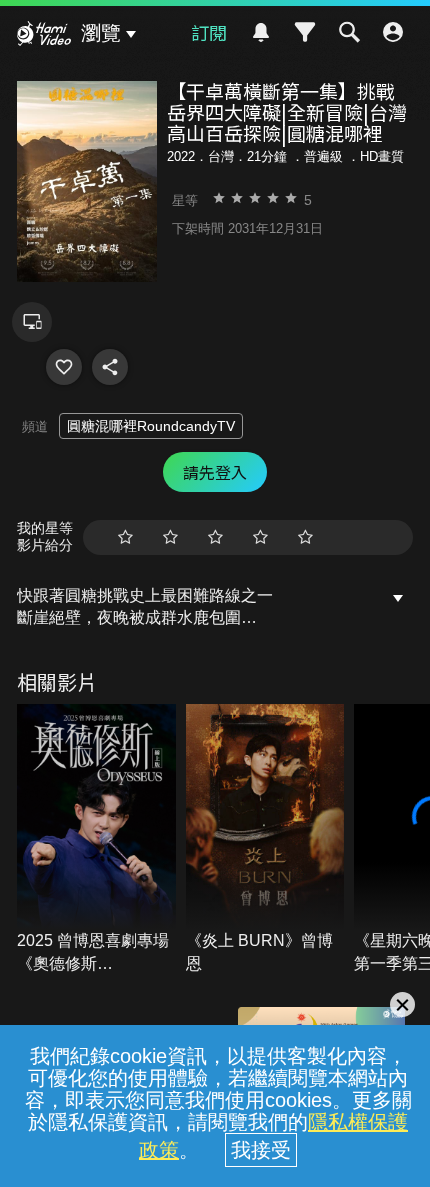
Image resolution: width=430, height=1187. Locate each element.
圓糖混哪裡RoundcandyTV (151, 426)
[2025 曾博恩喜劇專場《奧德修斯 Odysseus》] (96, 839)
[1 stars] (125, 537)
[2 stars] (170, 537)
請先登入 (215, 472)
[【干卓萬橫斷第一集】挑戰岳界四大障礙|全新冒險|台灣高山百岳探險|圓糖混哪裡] (64, 367)
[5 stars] (305, 537)
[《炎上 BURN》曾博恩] (265, 839)
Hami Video (44, 36)
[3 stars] (215, 537)
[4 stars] (260, 537)
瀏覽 (101, 33)
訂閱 (209, 32)
